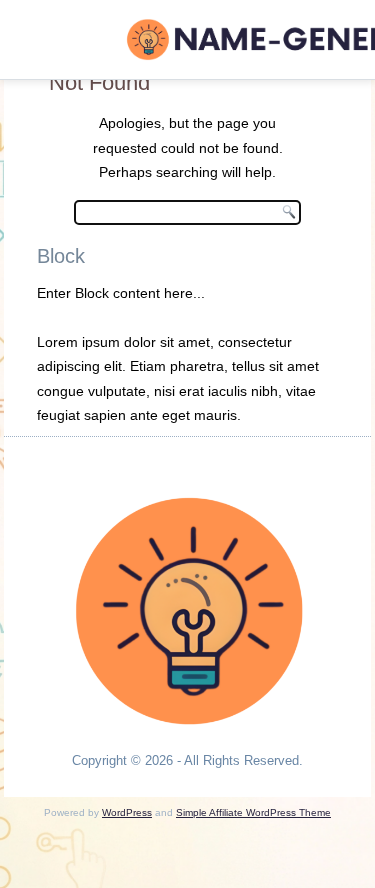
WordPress (127, 812)
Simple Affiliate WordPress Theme (253, 812)
